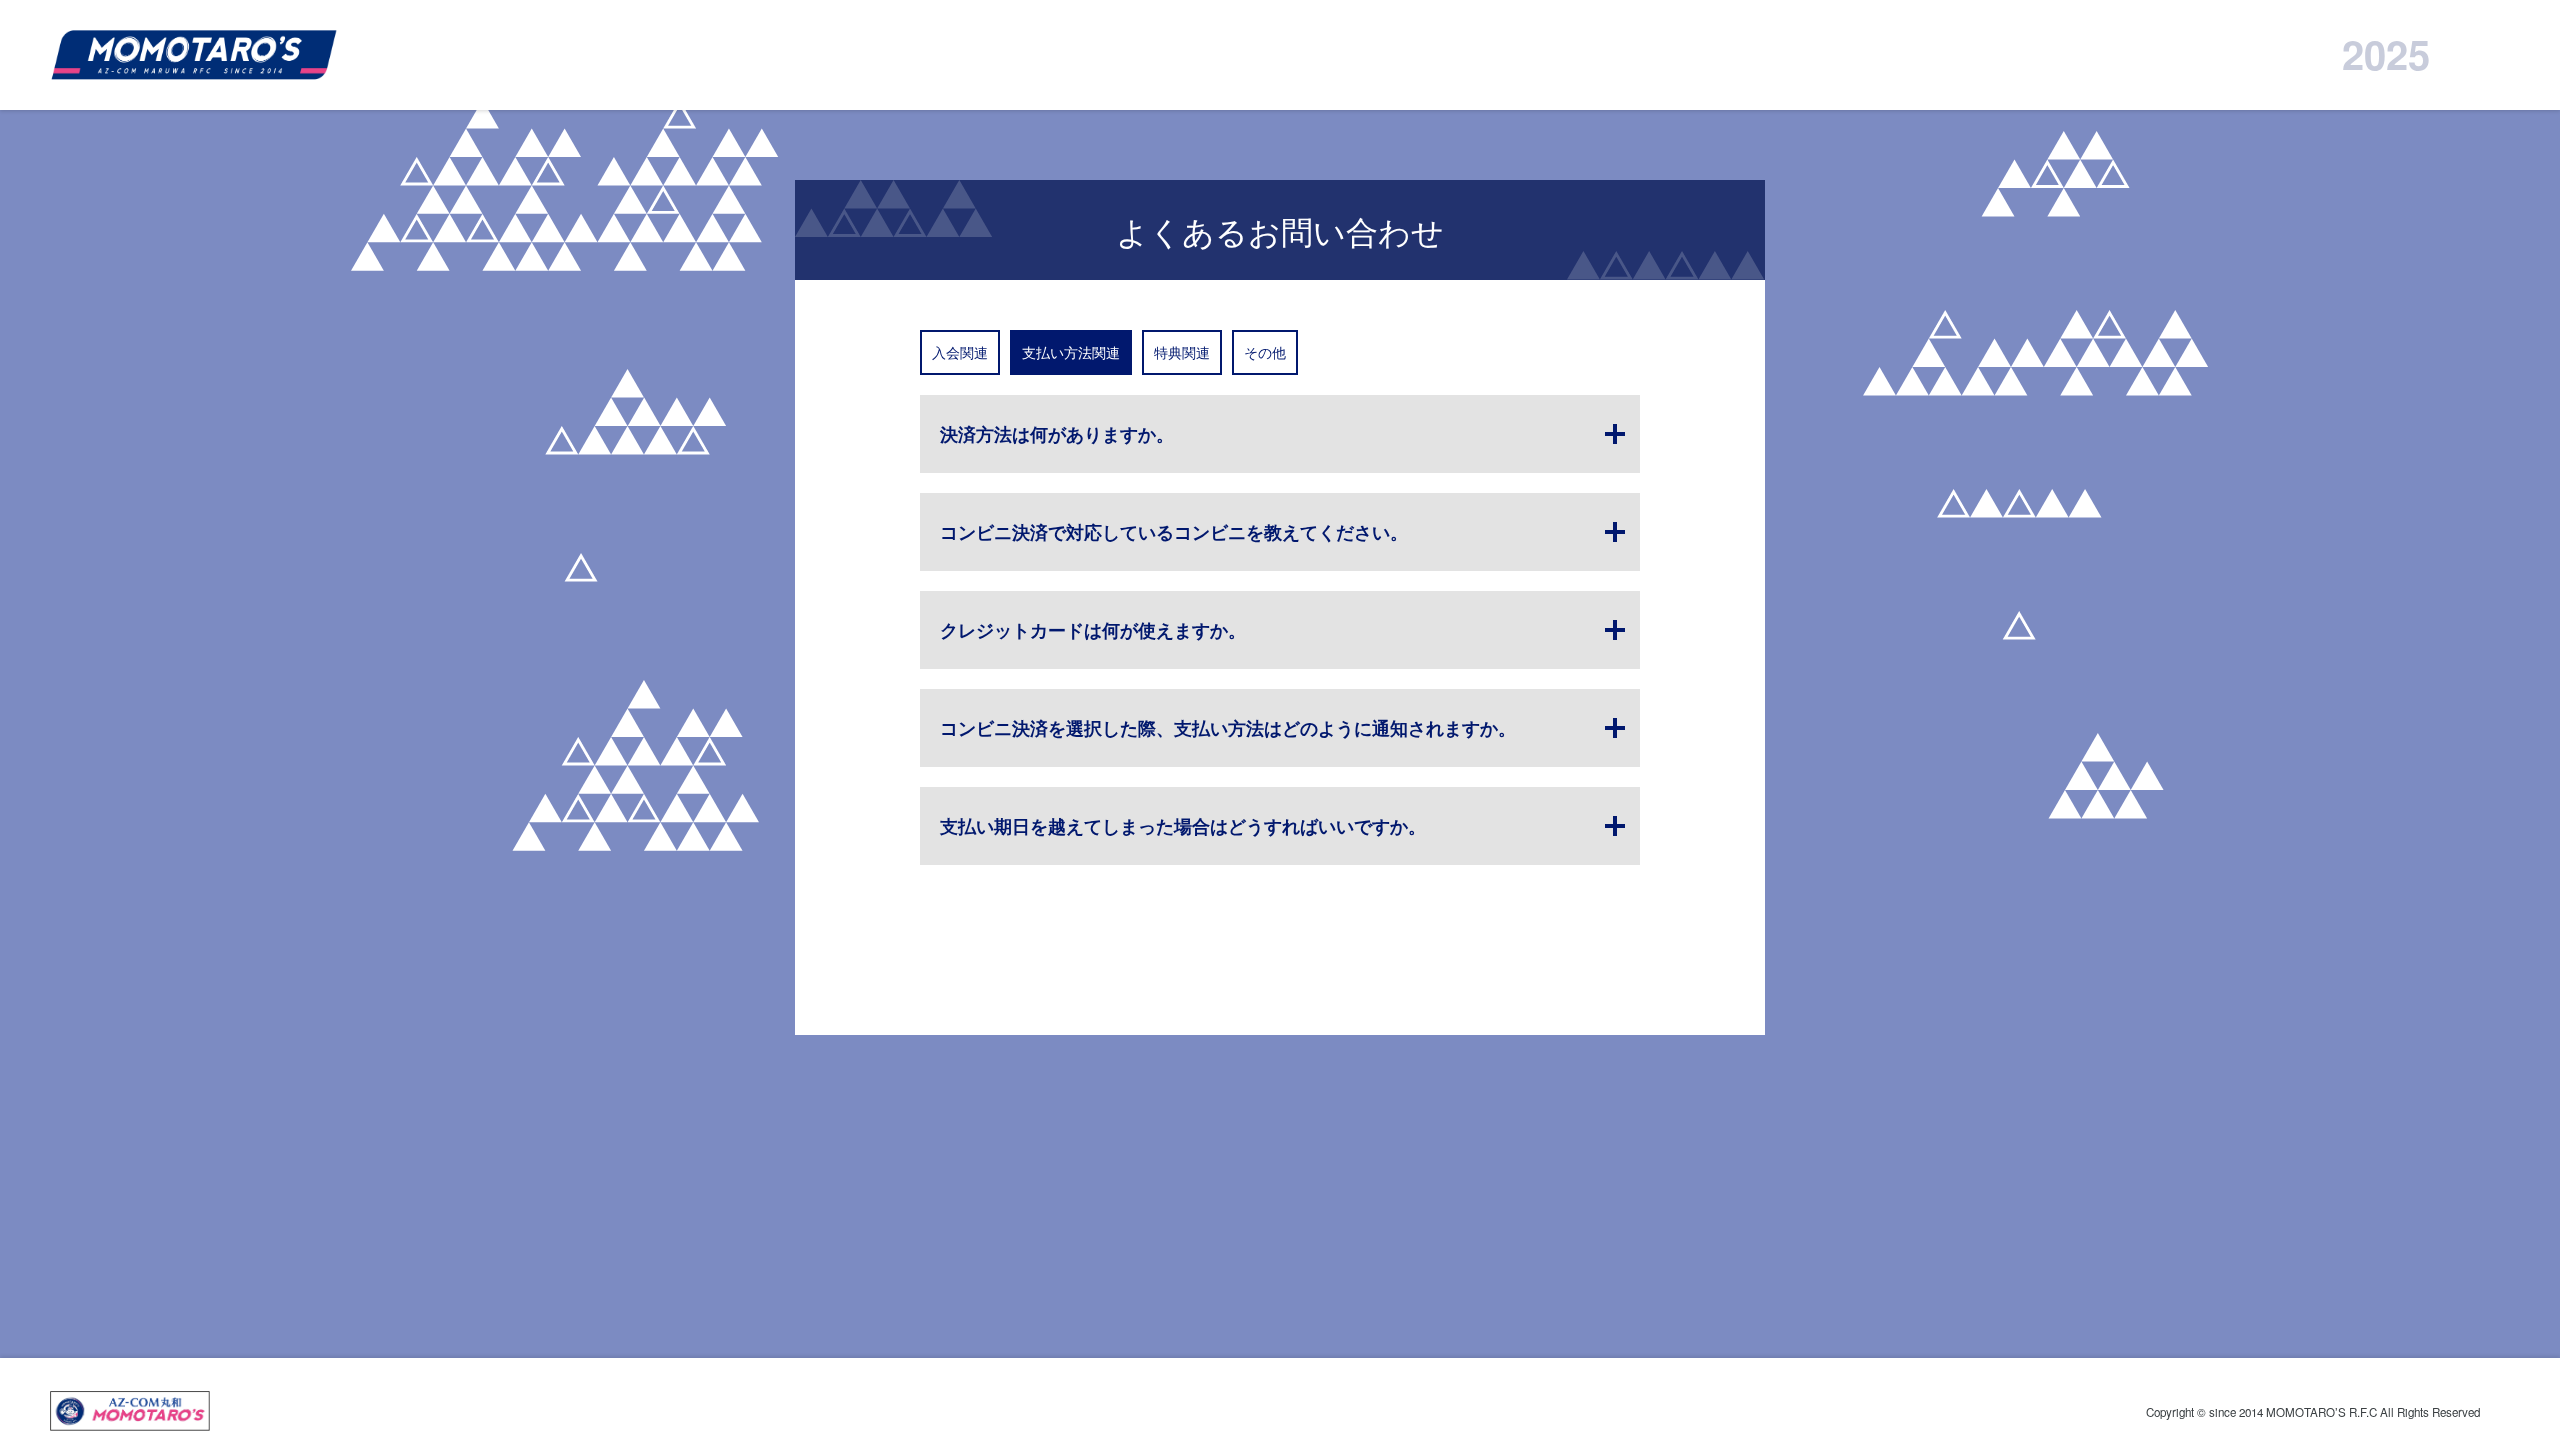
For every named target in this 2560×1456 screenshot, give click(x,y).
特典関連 (1182, 352)
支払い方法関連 (1071, 352)
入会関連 (960, 352)
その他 (1265, 352)
